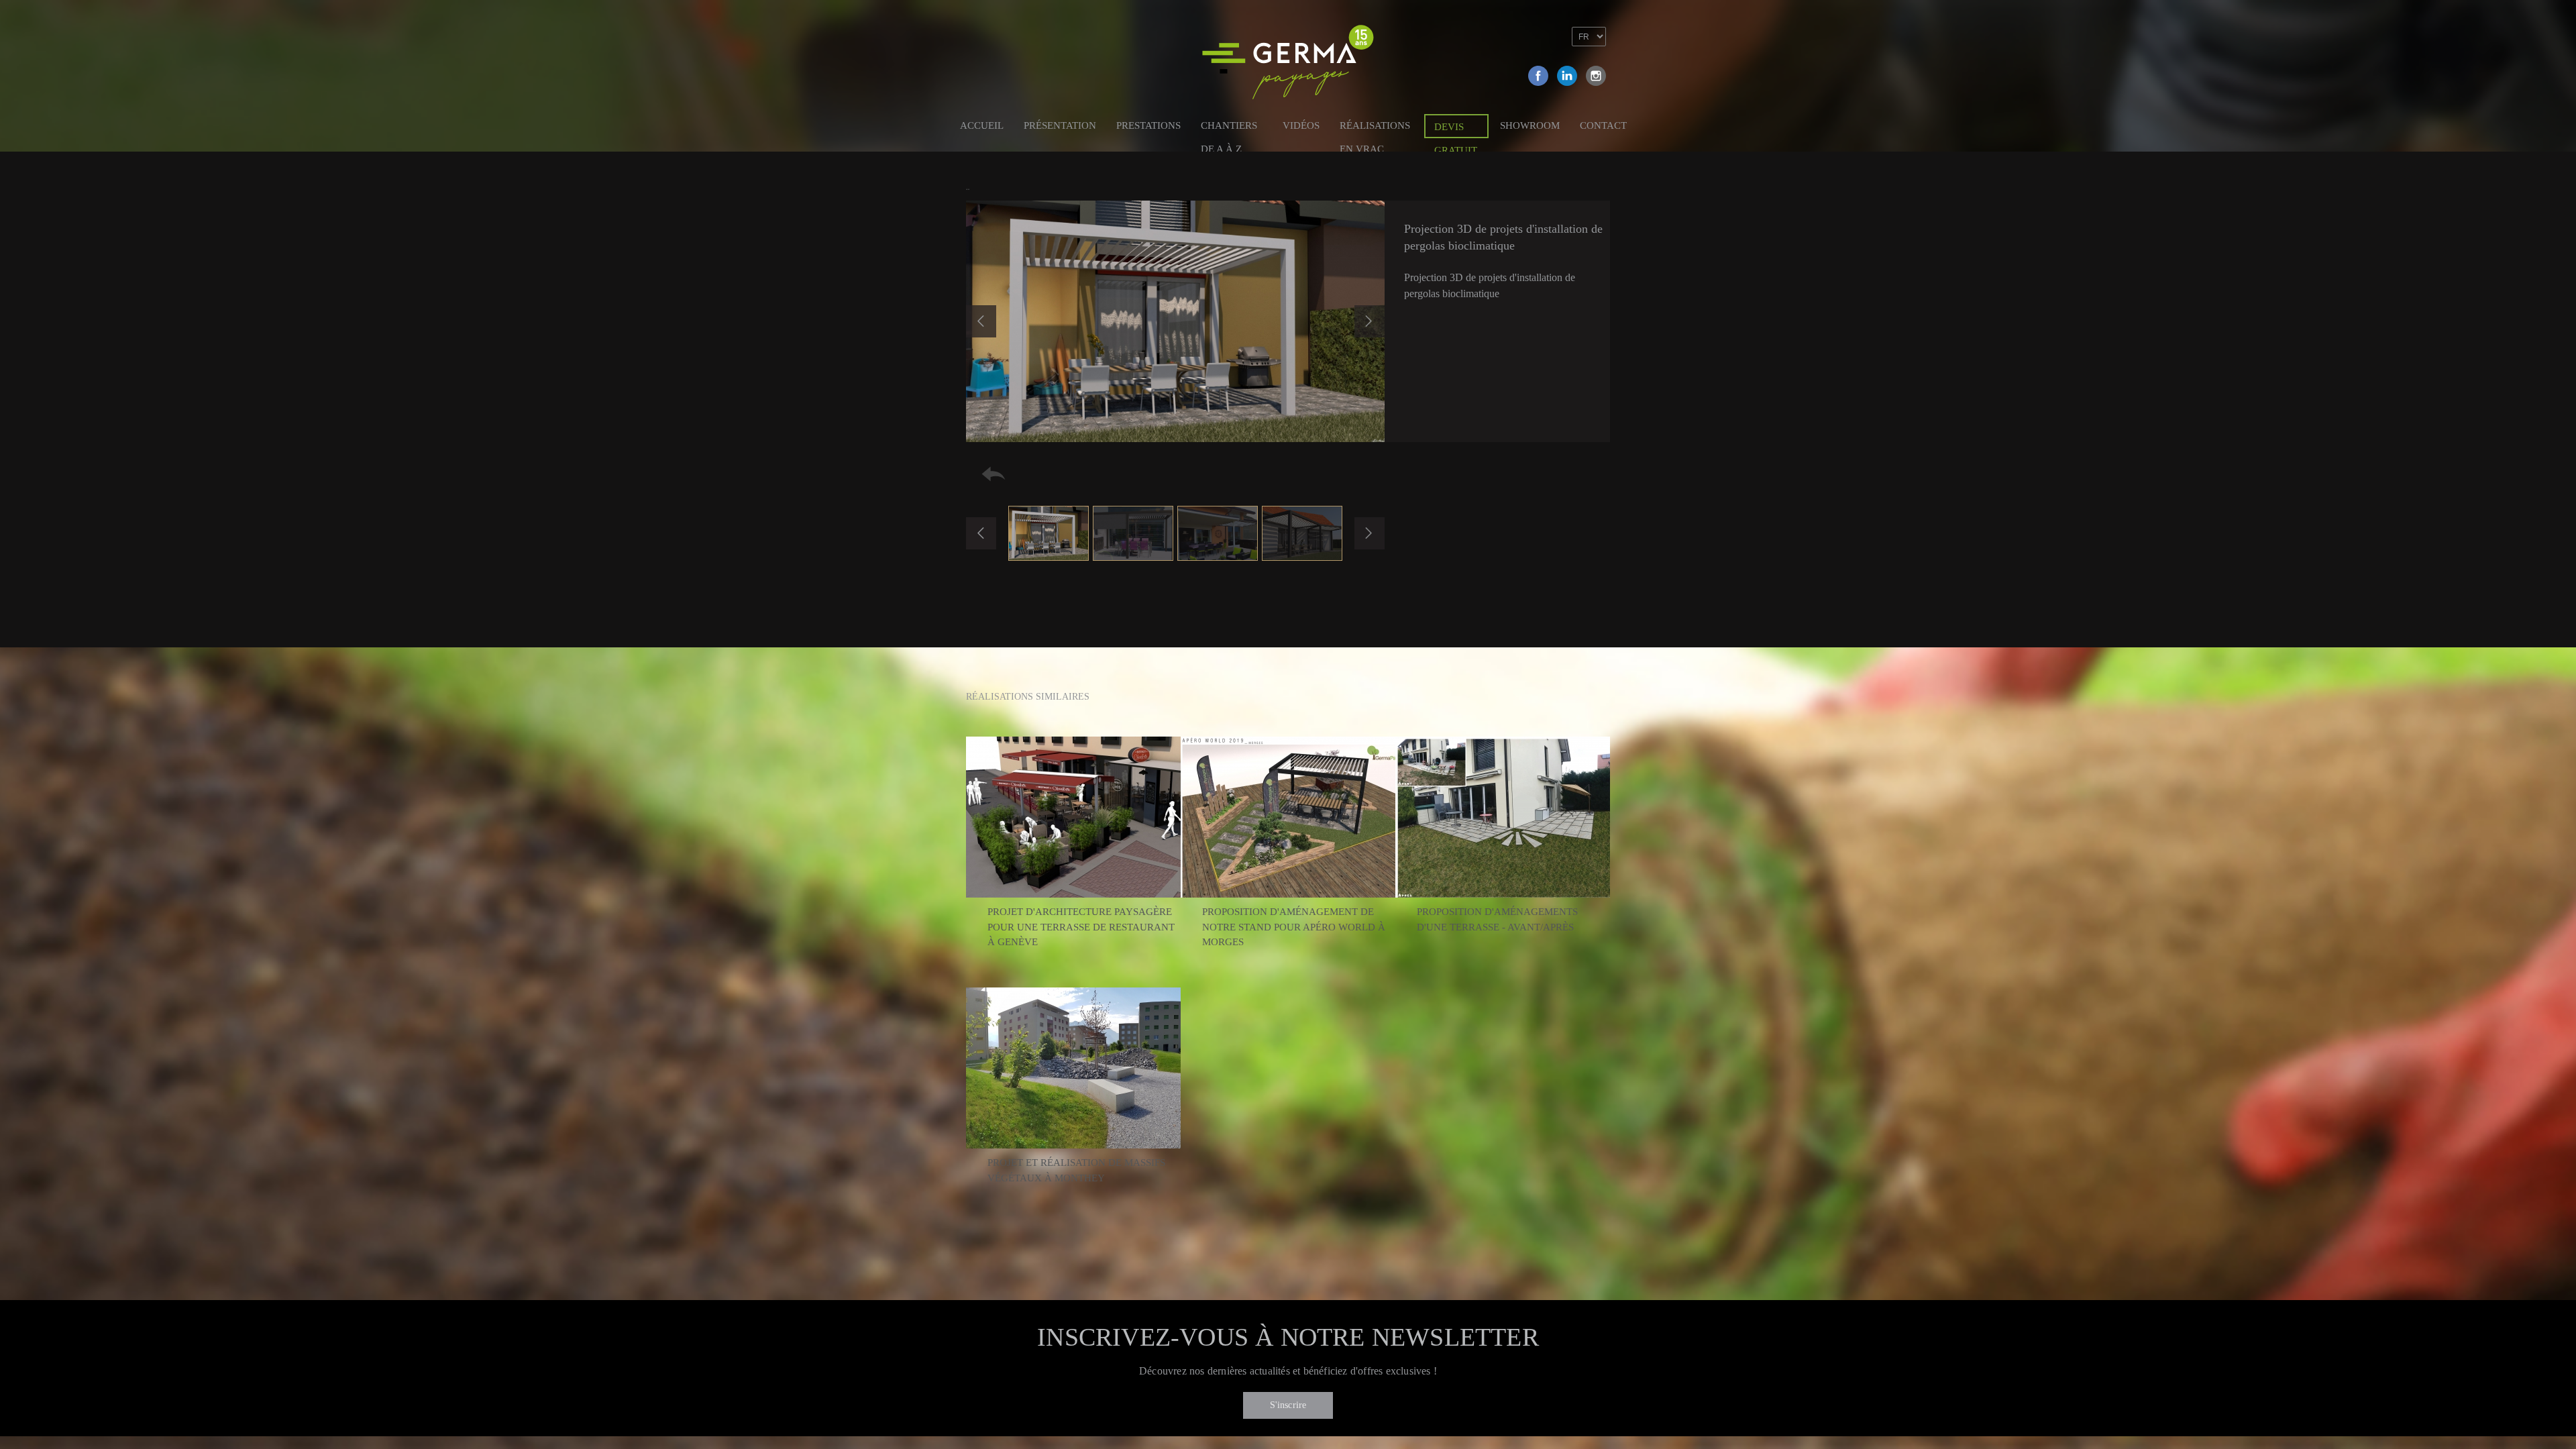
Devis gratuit (1456, 130)
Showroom (1530, 125)
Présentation (1060, 125)
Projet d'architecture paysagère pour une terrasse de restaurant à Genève (1081, 927)
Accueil (982, 125)
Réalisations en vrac (1375, 128)
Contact (1603, 125)
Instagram (1596, 76)
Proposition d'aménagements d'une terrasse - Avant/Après (1497, 919)
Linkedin (1567, 76)
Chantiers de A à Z (1229, 128)
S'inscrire (1288, 1405)
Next (1370, 321)
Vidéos (1301, 125)
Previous (981, 321)
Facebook (1538, 76)
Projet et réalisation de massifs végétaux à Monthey (1076, 1170)
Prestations (1148, 125)
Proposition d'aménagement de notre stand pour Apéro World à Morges (1294, 927)
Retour (994, 474)
